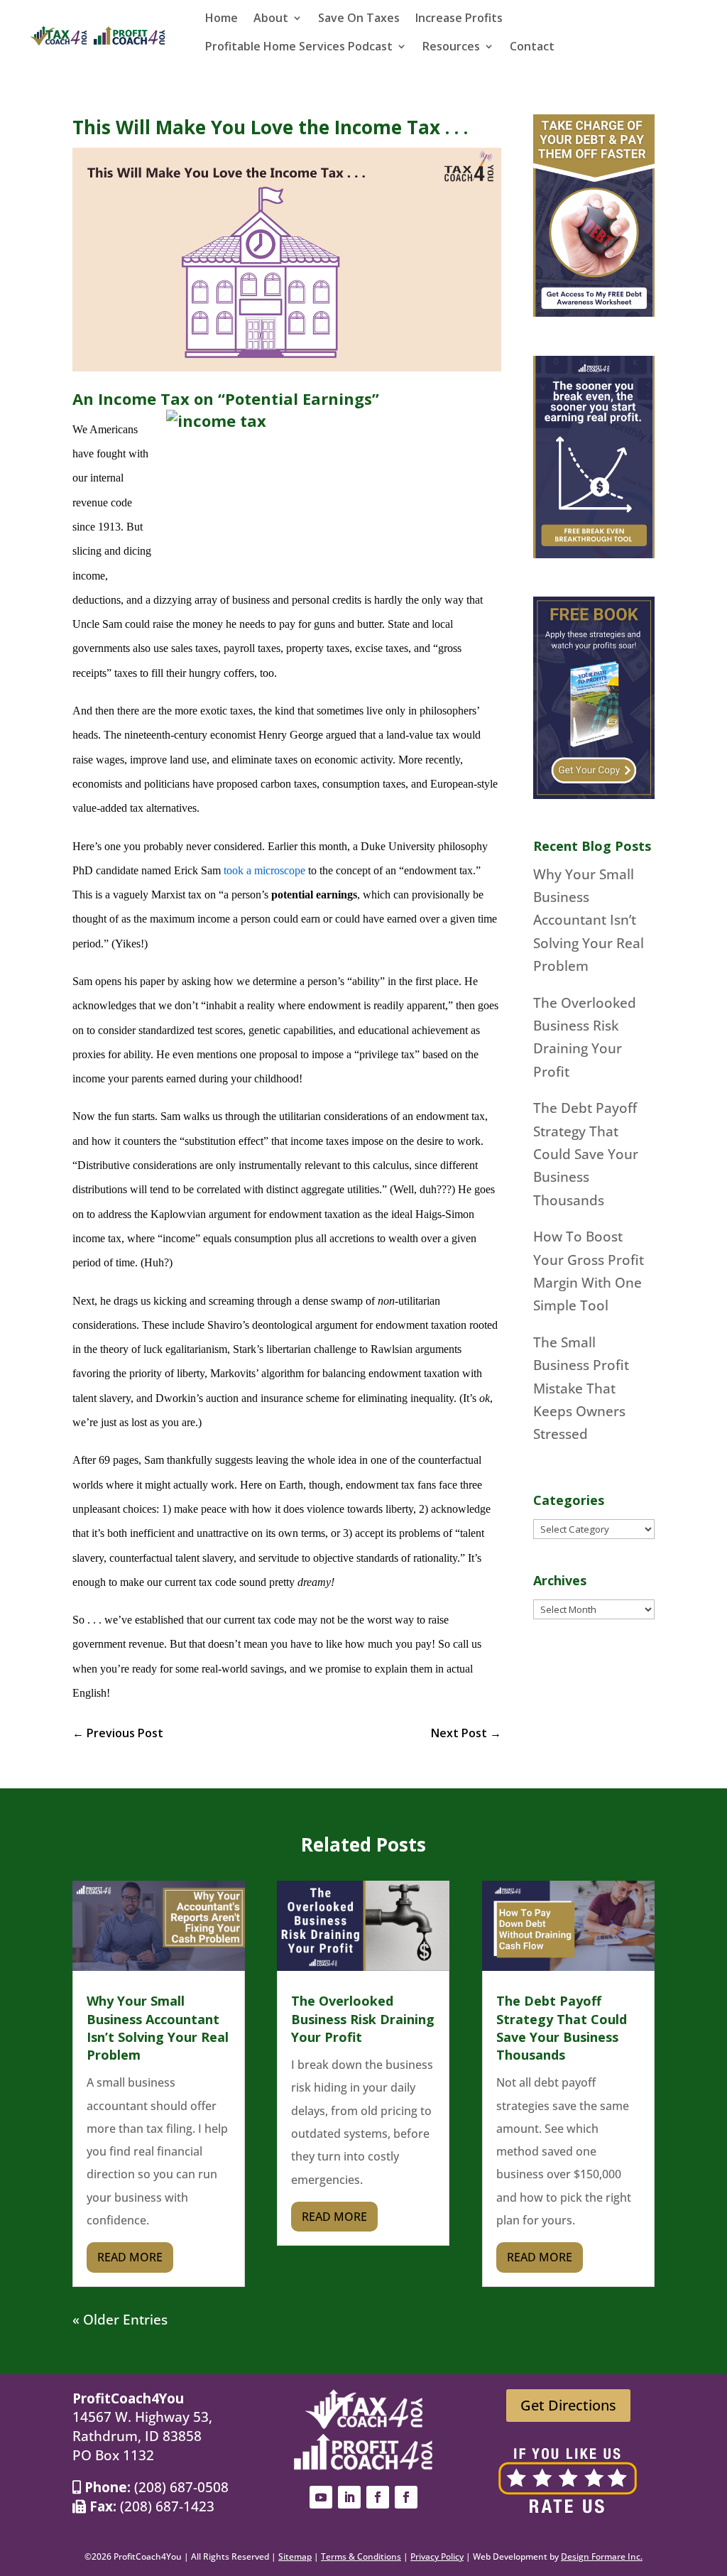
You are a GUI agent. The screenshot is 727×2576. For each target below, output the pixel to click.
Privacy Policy (437, 2556)
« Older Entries (120, 2320)
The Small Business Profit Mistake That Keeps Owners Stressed (581, 1388)
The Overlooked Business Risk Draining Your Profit (363, 2018)
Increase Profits (459, 19)
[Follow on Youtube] (321, 2497)
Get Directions (568, 2405)
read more (130, 2257)
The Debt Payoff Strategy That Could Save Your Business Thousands (586, 1154)
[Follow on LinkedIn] (349, 2497)
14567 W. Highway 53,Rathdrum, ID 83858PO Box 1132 (142, 2436)
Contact (532, 48)
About (271, 19)
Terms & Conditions (361, 2556)
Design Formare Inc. (602, 2556)
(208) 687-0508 (181, 2487)
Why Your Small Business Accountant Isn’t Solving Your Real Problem (589, 920)
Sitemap (295, 2556)
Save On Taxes (359, 19)
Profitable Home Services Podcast (299, 48)
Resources (451, 48)
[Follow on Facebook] (378, 2497)
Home (222, 19)
